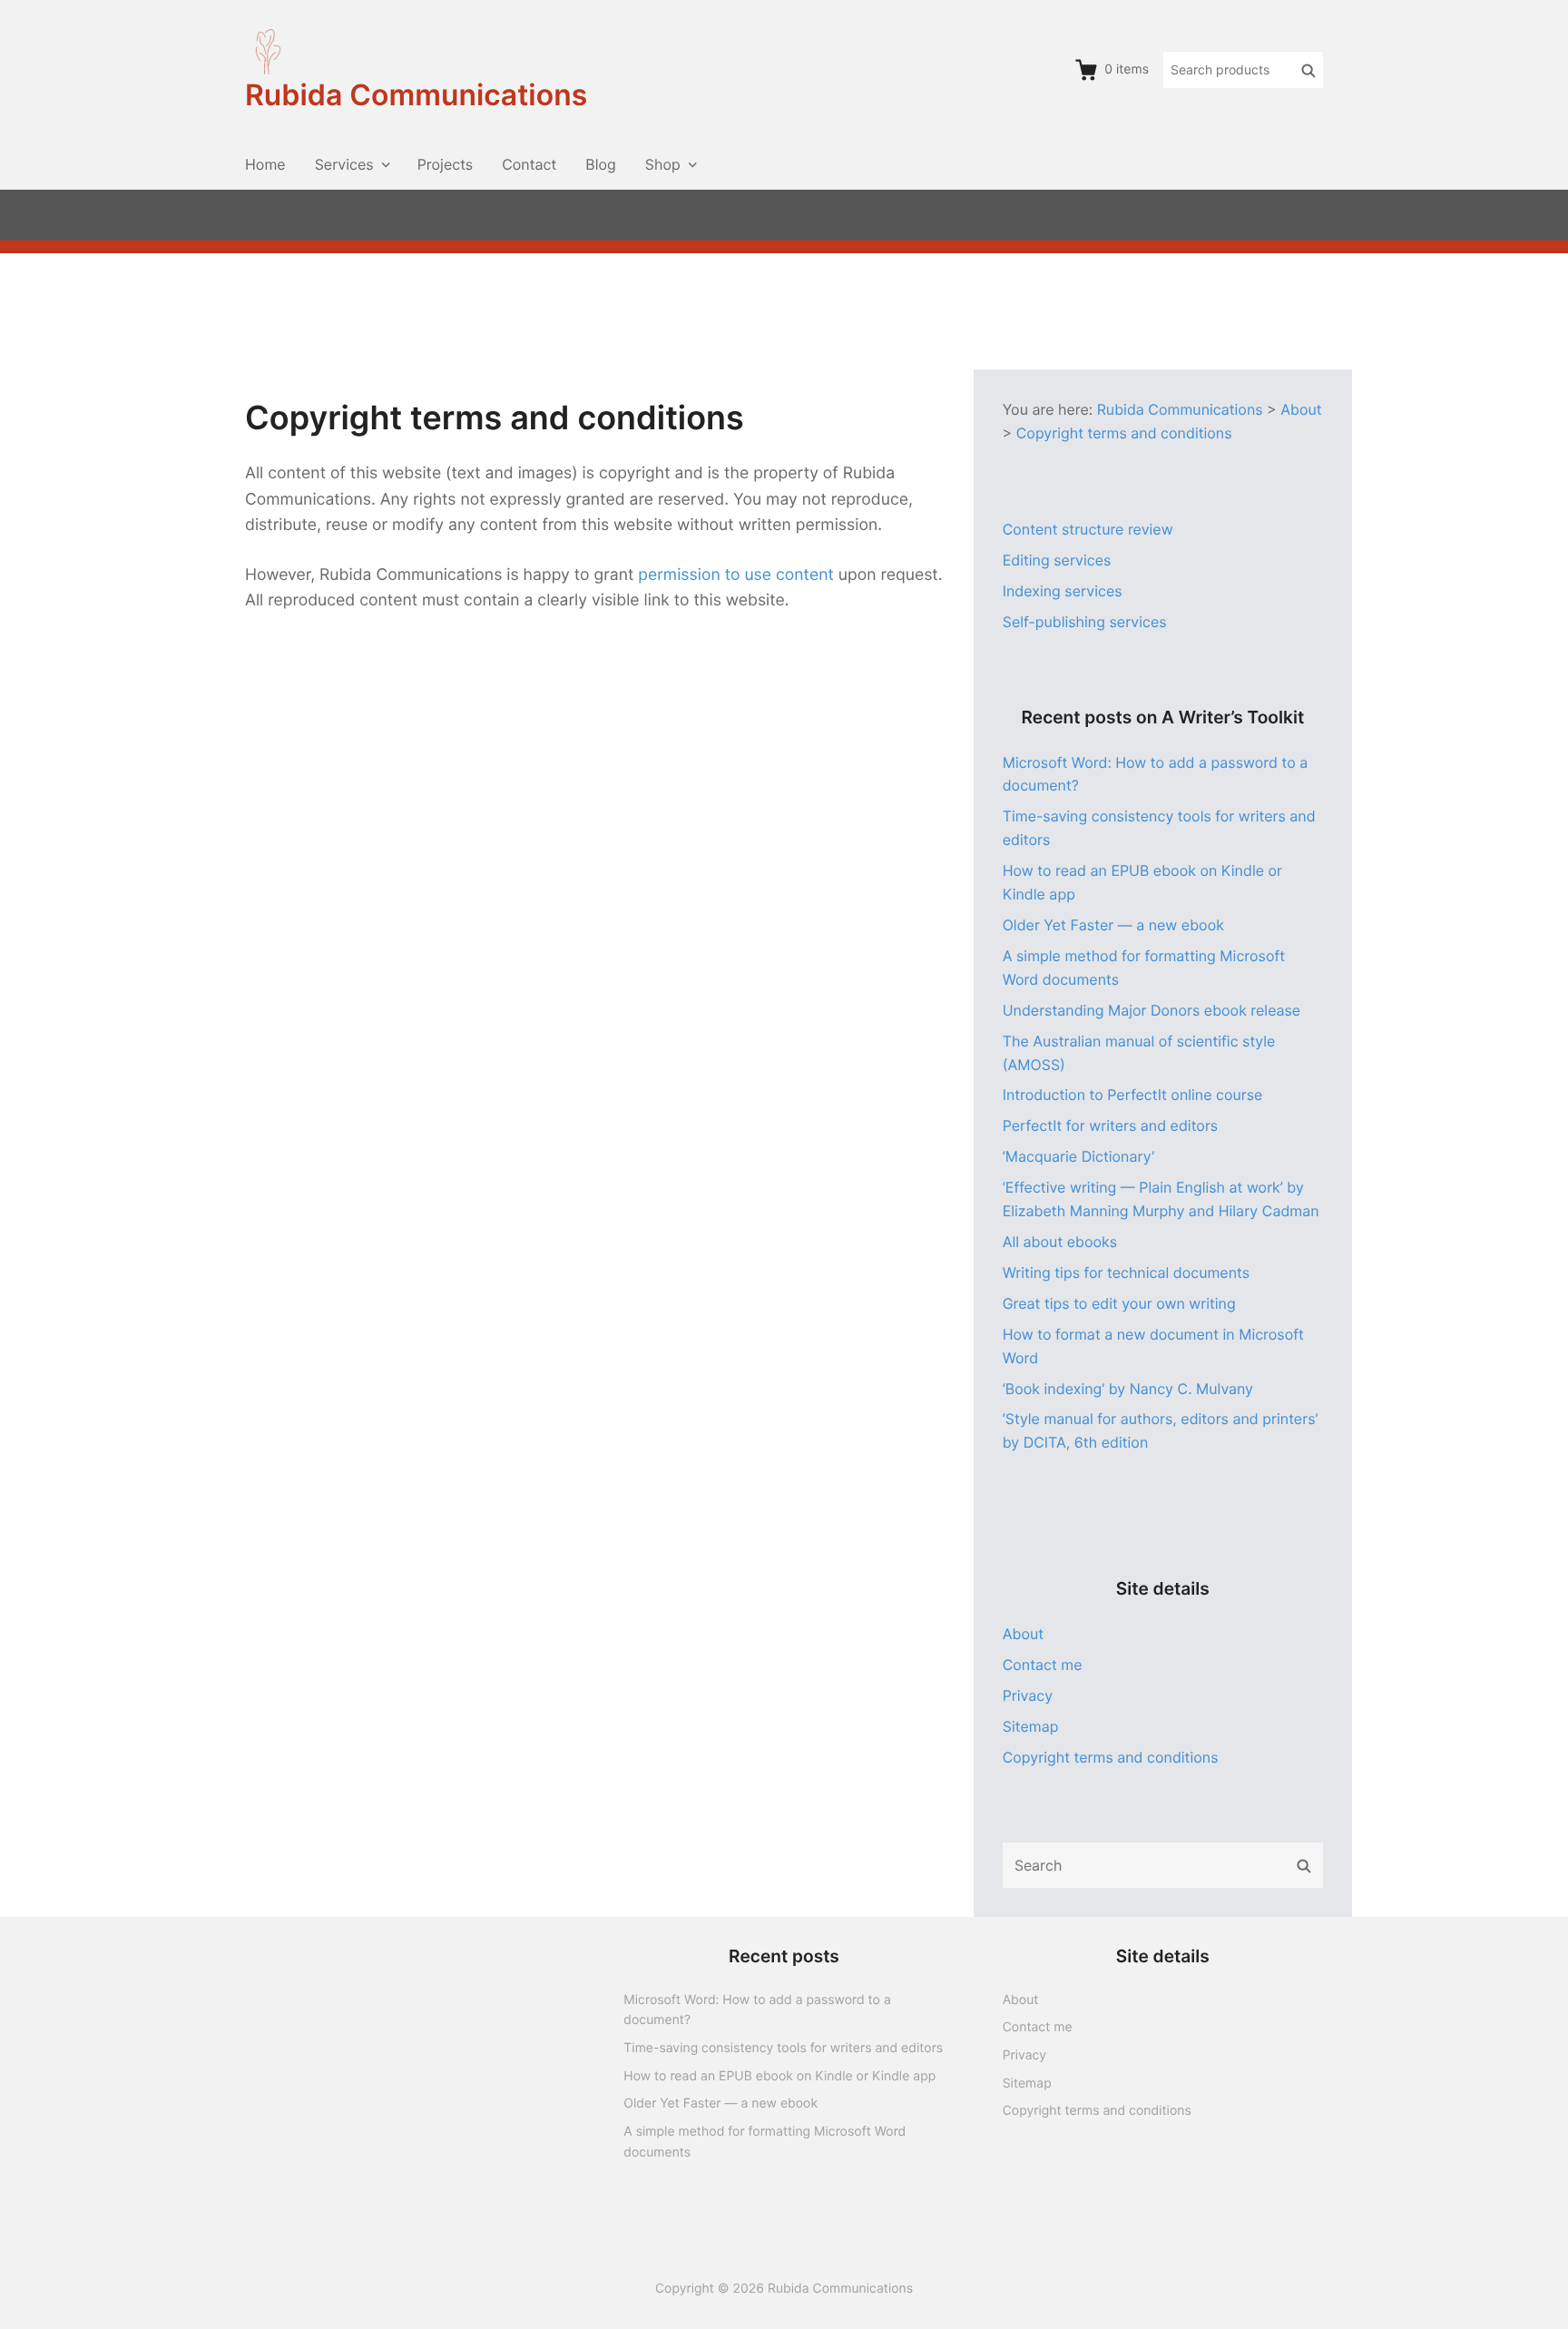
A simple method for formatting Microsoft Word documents (764, 2142)
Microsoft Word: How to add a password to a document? (757, 2010)
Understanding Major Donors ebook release (1152, 1010)
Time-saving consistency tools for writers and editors (783, 2048)
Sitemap (1031, 1726)
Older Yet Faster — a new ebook (1113, 925)
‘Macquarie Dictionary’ (1078, 1156)
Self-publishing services (1085, 622)
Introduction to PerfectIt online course (1133, 1095)
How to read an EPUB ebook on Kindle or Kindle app (779, 2076)
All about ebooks (1060, 1242)
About (1023, 1634)
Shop (663, 164)
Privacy (1028, 1695)
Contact (529, 164)
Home (265, 164)
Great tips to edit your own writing (1119, 1303)
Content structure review (1088, 529)
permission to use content (736, 575)
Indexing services (1063, 591)
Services (344, 164)
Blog (601, 164)
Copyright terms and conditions (1111, 1757)
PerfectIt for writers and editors (1111, 1125)
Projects (445, 164)
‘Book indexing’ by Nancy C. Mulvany (1128, 1389)
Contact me (1043, 1665)
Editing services (1057, 560)
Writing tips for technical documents (1126, 1273)
